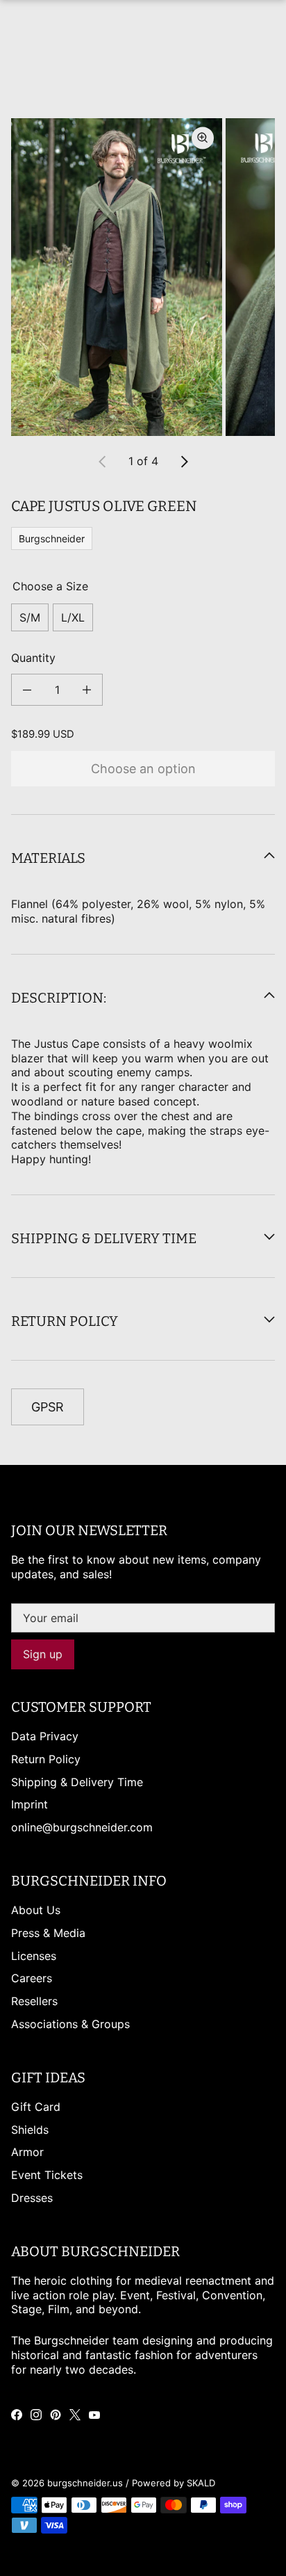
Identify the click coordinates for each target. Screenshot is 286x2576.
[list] (143, 277)
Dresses (32, 2198)
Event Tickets (47, 2175)
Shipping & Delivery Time (77, 1782)
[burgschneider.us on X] (75, 2415)
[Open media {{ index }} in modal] (117, 277)
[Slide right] (184, 462)
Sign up (43, 1654)
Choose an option (143, 769)
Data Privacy (45, 1736)
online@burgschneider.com (82, 1827)
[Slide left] (103, 462)
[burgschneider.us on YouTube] (94, 2415)
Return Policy (46, 1759)
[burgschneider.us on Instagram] (36, 2415)
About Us (36, 1910)
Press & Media (48, 1933)
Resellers (34, 2001)
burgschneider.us (85, 2483)
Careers (32, 1978)
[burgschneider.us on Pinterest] (56, 2415)
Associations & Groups (70, 2024)
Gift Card (36, 2107)
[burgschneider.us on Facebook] (17, 2415)
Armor (27, 2152)
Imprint (30, 1804)
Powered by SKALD (174, 2483)
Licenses (34, 1956)
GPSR (48, 1407)
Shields (30, 2130)
